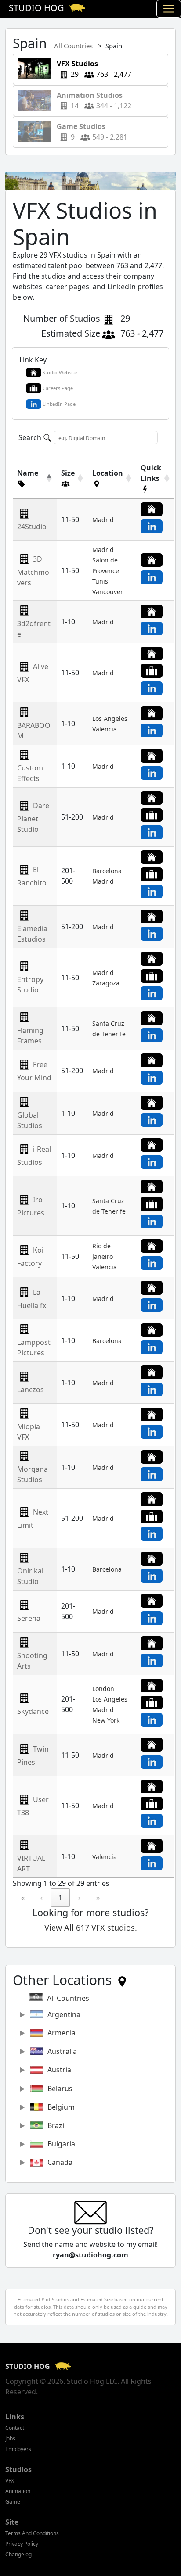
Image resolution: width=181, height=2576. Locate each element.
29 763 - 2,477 (91, 69)
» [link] (98, 1898)
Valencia (105, 729)
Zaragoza (106, 983)
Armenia (62, 2033)
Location (108, 473)
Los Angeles (110, 718)
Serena (29, 1618)
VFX (10, 2481)
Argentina (64, 2014)
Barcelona (107, 871)
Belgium (61, 2107)
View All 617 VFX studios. (91, 1928)
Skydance (33, 1711)
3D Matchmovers (33, 571)
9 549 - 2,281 (89, 132)
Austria (59, 2070)
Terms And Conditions (32, 2533)
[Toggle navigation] (169, 9)
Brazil (57, 2125)
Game (13, 2502)
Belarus (60, 2089)
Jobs (10, 2438)
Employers (18, 2449)
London (103, 1689)
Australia (62, 2051)
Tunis (100, 581)
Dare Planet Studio (33, 817)
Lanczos (31, 1390)
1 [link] (60, 1898)
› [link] (79, 1898)
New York (106, 1720)
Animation (18, 2491)
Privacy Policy (22, 2544)
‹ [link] (42, 1898)
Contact (15, 2428)
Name (28, 473)
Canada (60, 2162)
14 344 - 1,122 (91, 100)
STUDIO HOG (29, 2366)
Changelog (18, 2554)
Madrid (103, 520)
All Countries (73, 46)
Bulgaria (61, 2144)
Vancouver (108, 592)
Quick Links (151, 473)
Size (68, 473)
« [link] (23, 1898)
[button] (30, 484)
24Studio (32, 527)
